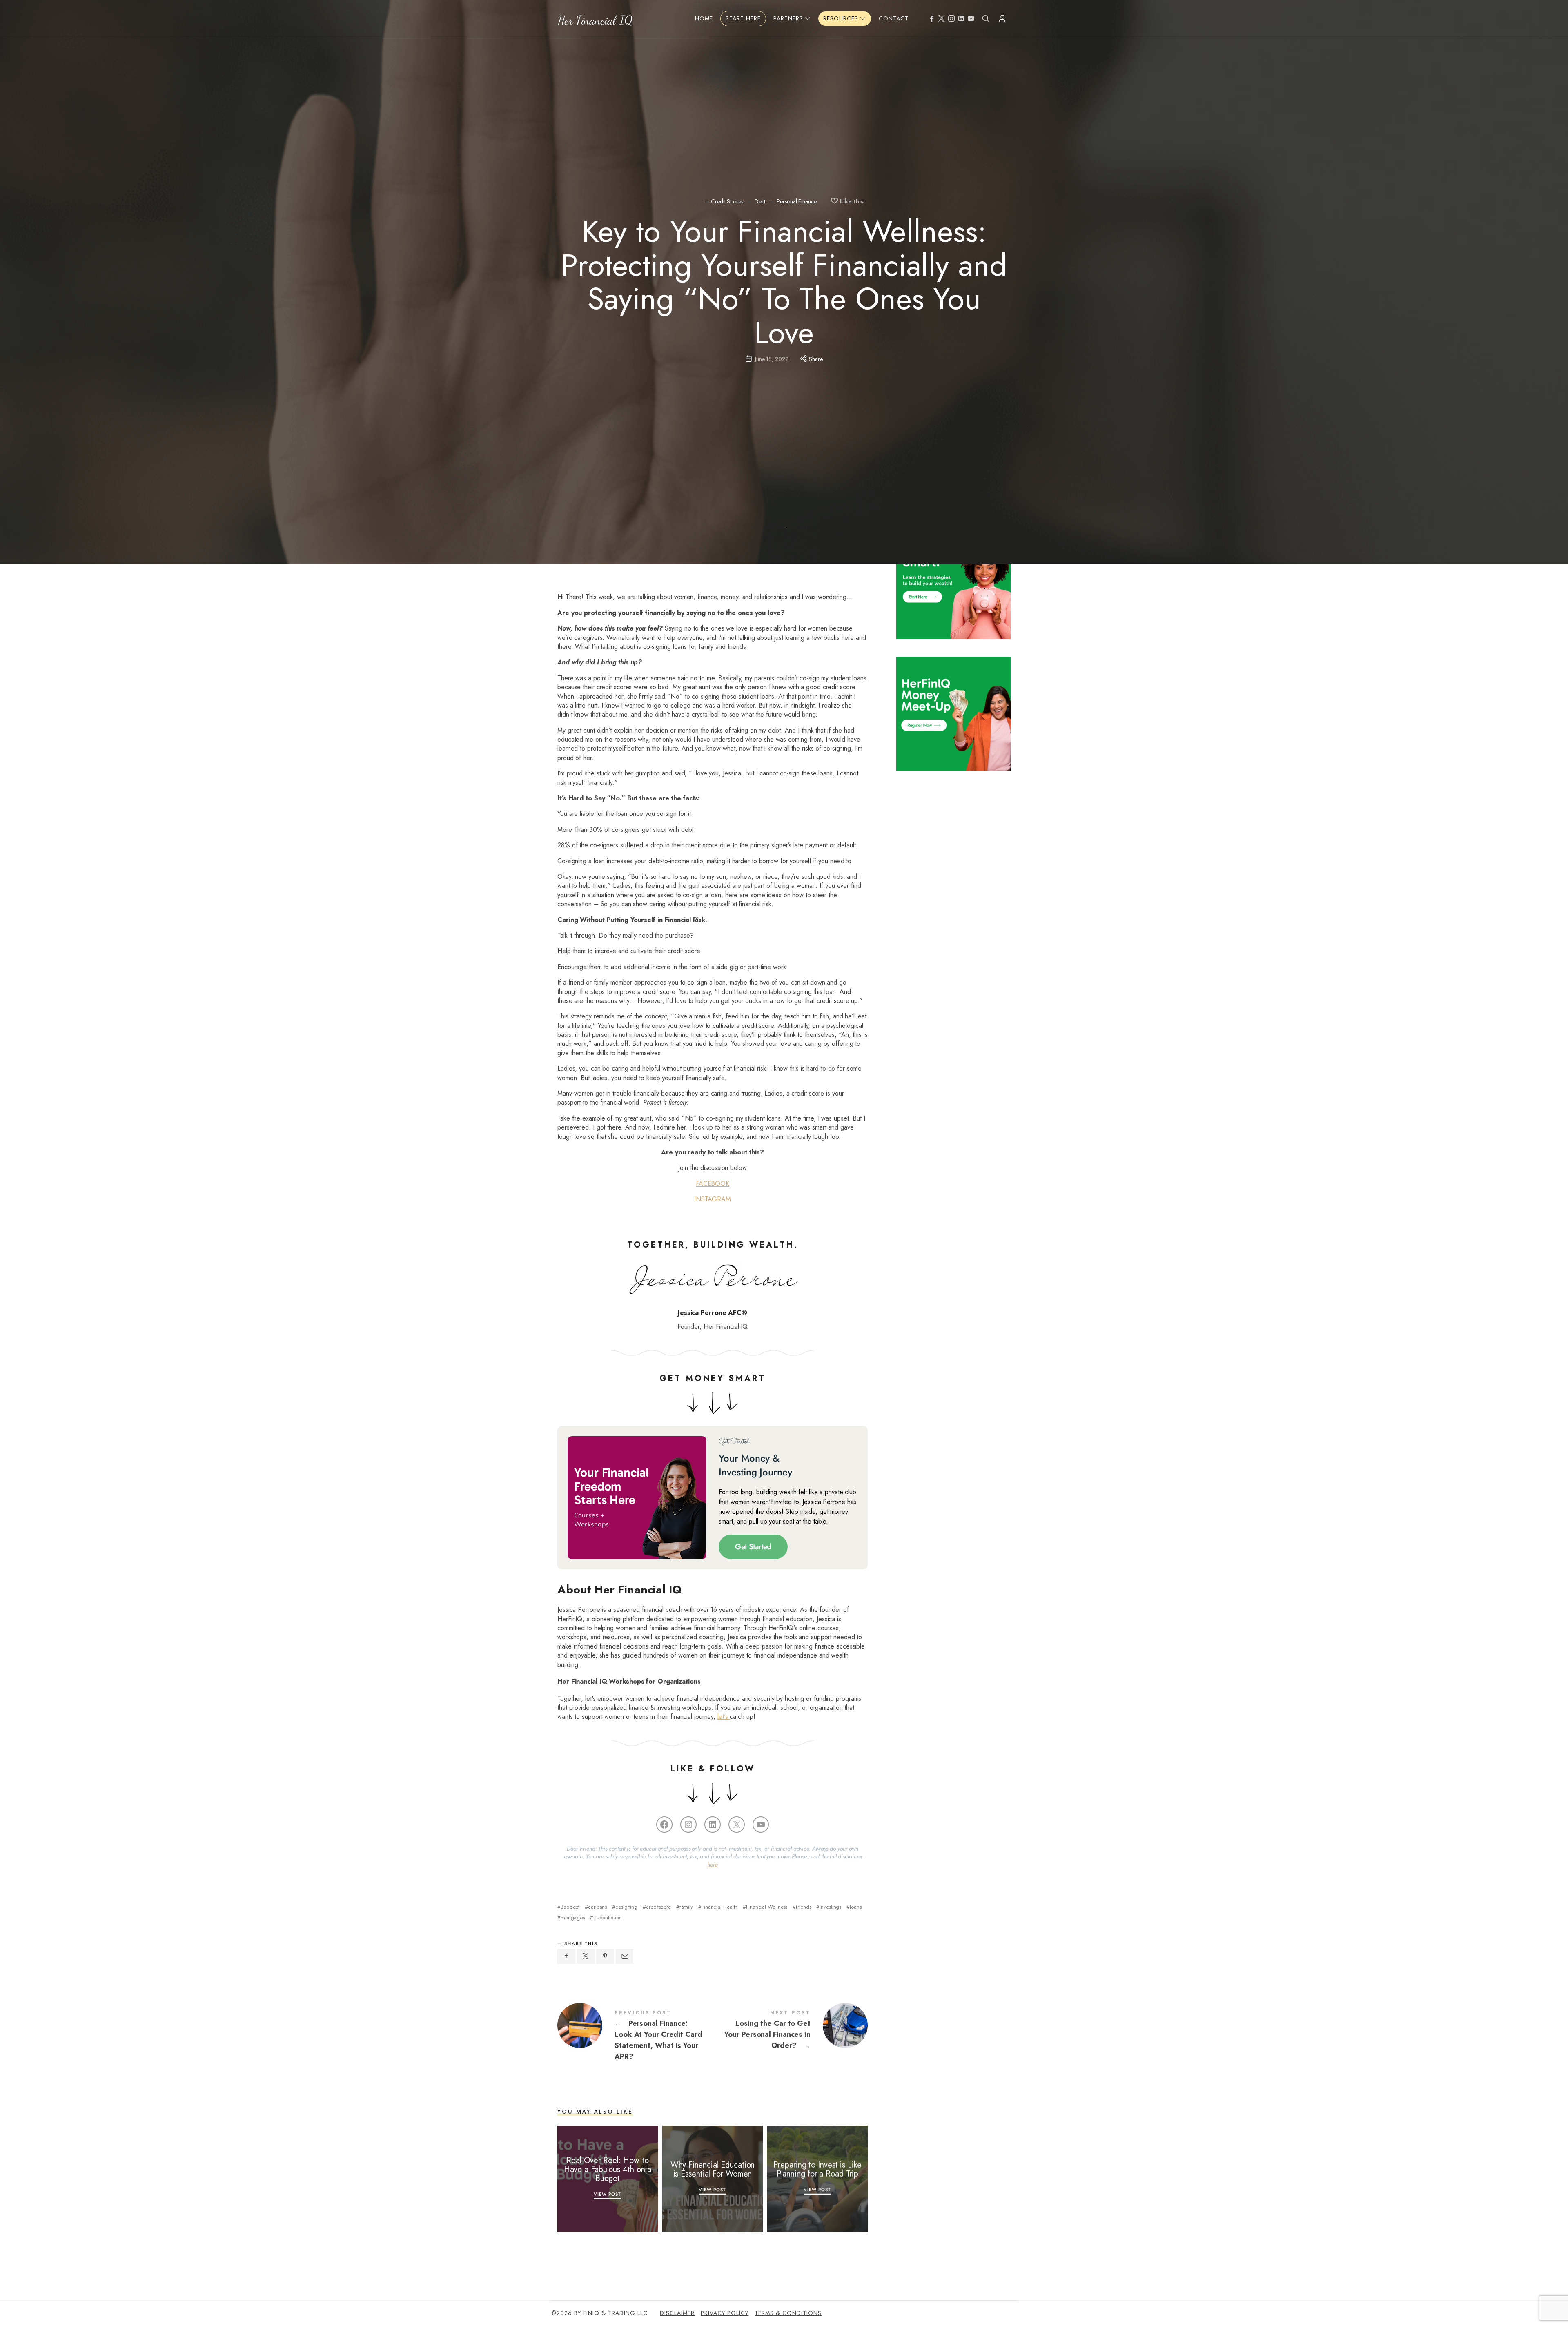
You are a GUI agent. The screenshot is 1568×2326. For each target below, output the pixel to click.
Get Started (753, 1547)
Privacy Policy (725, 2313)
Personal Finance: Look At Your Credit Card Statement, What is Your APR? (635, 2036)
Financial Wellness (767, 1907)
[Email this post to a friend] (625, 1956)
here (713, 1865)
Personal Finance (796, 202)
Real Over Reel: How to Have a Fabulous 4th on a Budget (608, 2169)
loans (855, 1907)
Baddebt (570, 1907)
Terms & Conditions (788, 2313)
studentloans (607, 1917)
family (686, 1907)
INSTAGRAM (713, 1199)
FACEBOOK (713, 1184)
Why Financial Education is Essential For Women (713, 2169)
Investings (830, 1907)
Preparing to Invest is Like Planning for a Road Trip (817, 2169)
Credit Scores (727, 202)
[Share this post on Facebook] (566, 1956)
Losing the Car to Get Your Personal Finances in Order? (790, 2031)
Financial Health (719, 1907)
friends (803, 1907)
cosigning (626, 1907)
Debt (760, 202)
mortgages (573, 1917)
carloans (597, 1907)
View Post (608, 2194)
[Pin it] (605, 1956)
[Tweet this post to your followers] (586, 1956)
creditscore (658, 1907)
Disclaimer (677, 2313)
